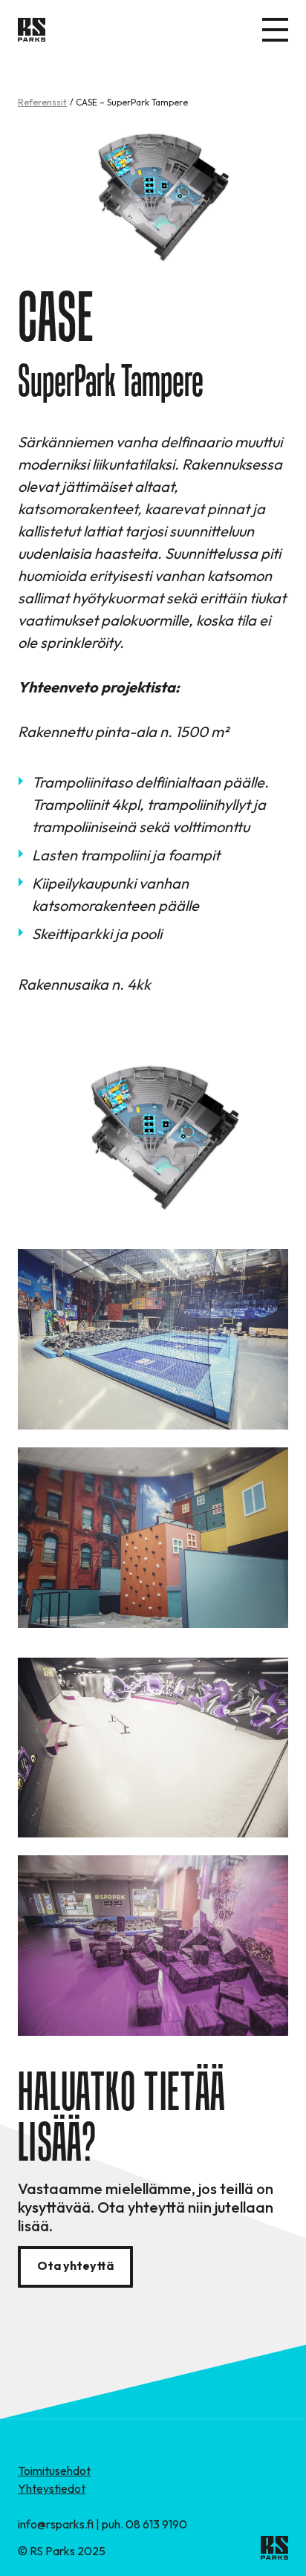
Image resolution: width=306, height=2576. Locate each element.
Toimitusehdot (54, 2470)
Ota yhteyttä (75, 2265)
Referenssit (42, 102)
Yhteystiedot (52, 2488)
